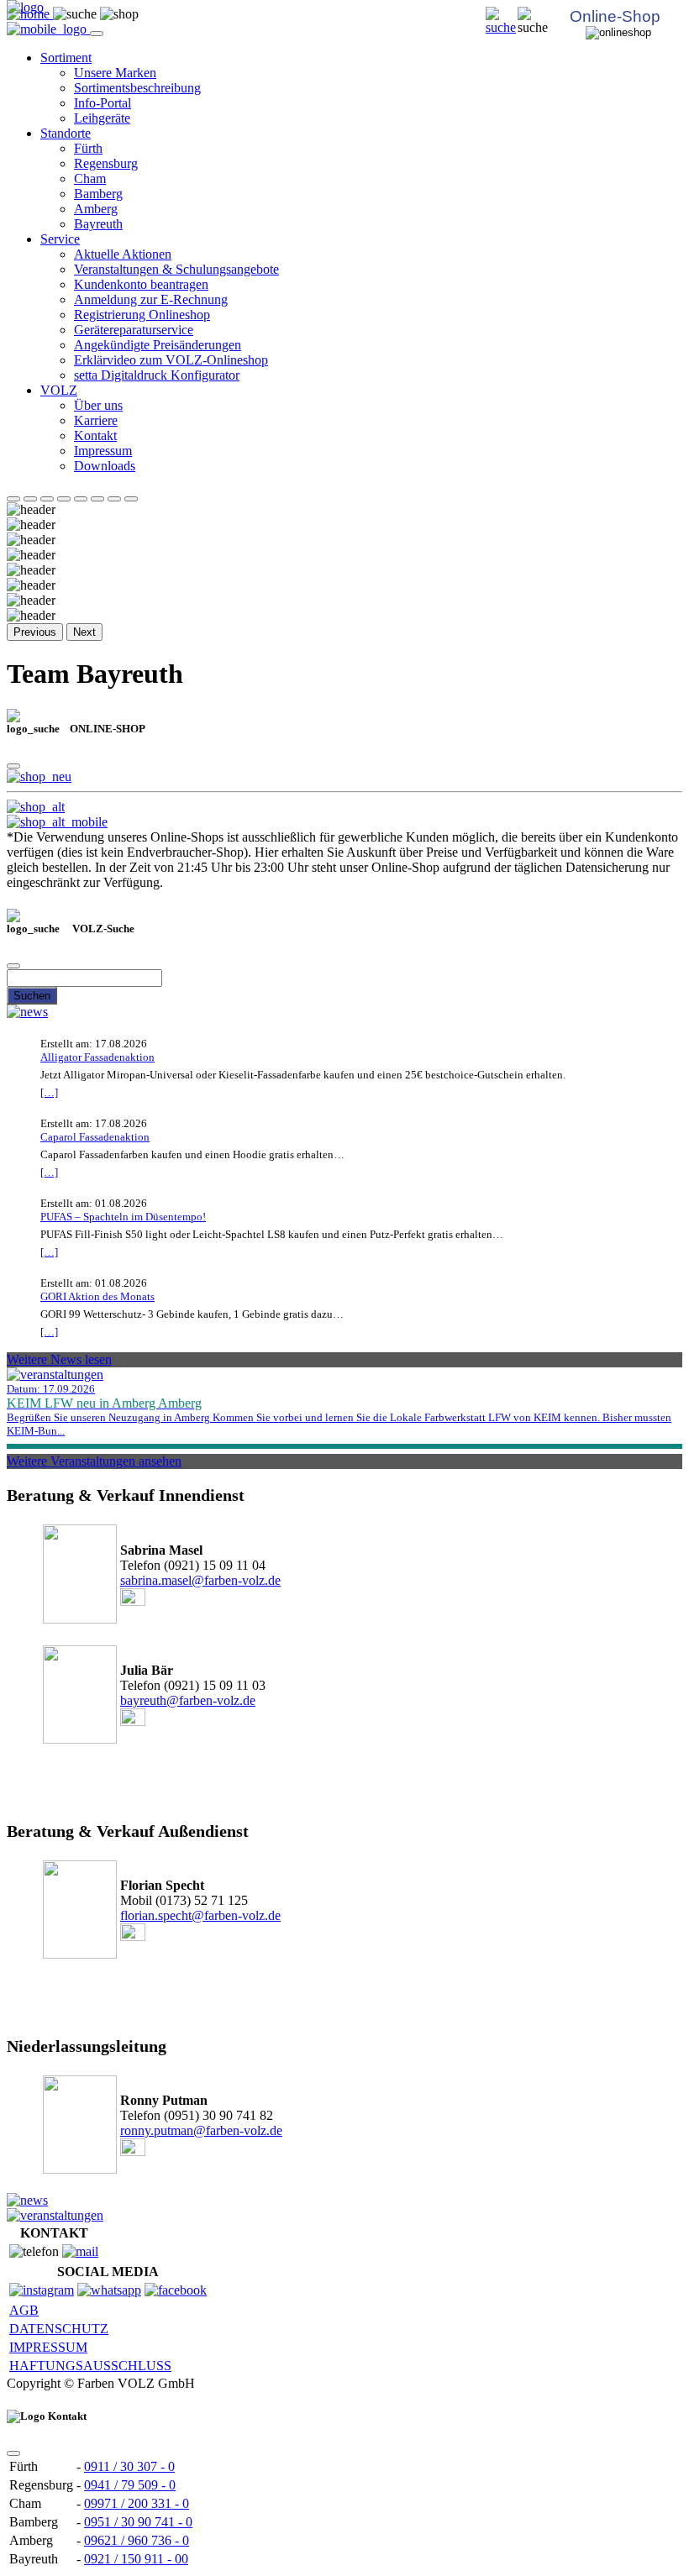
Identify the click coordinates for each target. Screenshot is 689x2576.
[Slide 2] (30, 499)
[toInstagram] (42, 2290)
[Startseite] (502, 27)
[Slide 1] (13, 499)
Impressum (103, 451)
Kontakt (95, 435)
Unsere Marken (115, 73)
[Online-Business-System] (36, 807)
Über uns (98, 405)
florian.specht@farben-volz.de (200, 1915)
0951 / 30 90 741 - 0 (138, 2522)
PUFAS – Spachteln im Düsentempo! (123, 1217)
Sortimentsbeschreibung (137, 88)
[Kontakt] (80, 2251)
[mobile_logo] (48, 29)
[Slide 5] (81, 499)
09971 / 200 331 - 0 (137, 2503)
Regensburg (106, 163)
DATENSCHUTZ (59, 2329)
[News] (27, 1012)
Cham (90, 178)
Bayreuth (98, 224)
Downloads (105, 466)
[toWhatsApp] (109, 2290)
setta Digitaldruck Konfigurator (157, 375)
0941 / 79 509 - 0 (130, 2485)
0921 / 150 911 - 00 (136, 2559)
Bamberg (98, 194)
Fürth (88, 148)
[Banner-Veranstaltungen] (55, 2215)
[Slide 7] (114, 499)
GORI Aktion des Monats (97, 1296)
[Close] (13, 766)
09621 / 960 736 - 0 (137, 2540)
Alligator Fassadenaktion (97, 1057)
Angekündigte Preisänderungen (158, 345)
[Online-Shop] (39, 776)
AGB (24, 2310)
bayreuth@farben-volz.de (188, 1700)
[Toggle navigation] (97, 34)
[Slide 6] (97, 499)
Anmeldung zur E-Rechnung (151, 299)
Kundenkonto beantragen (141, 284)
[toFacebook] (176, 2290)
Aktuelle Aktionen (123, 254)
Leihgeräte (102, 118)
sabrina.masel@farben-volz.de (200, 1580)
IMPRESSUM (48, 2347)
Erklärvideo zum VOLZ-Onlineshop (171, 360)
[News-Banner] (27, 2200)
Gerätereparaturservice (134, 330)
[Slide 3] (47, 499)
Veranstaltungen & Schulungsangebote (176, 269)
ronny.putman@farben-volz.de (201, 2130)
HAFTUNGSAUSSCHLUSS (90, 2366)
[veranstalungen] (55, 1375)
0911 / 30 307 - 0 (129, 2466)
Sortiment (66, 58)
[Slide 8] (131, 499)
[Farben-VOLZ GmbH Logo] (25, 7)
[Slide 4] (64, 499)
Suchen (32, 996)
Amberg (96, 209)
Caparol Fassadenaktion (95, 1137)
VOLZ (59, 390)
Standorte (66, 133)
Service (60, 239)
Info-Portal (103, 103)
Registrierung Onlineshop (142, 315)
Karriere (96, 420)
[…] (49, 1092)
